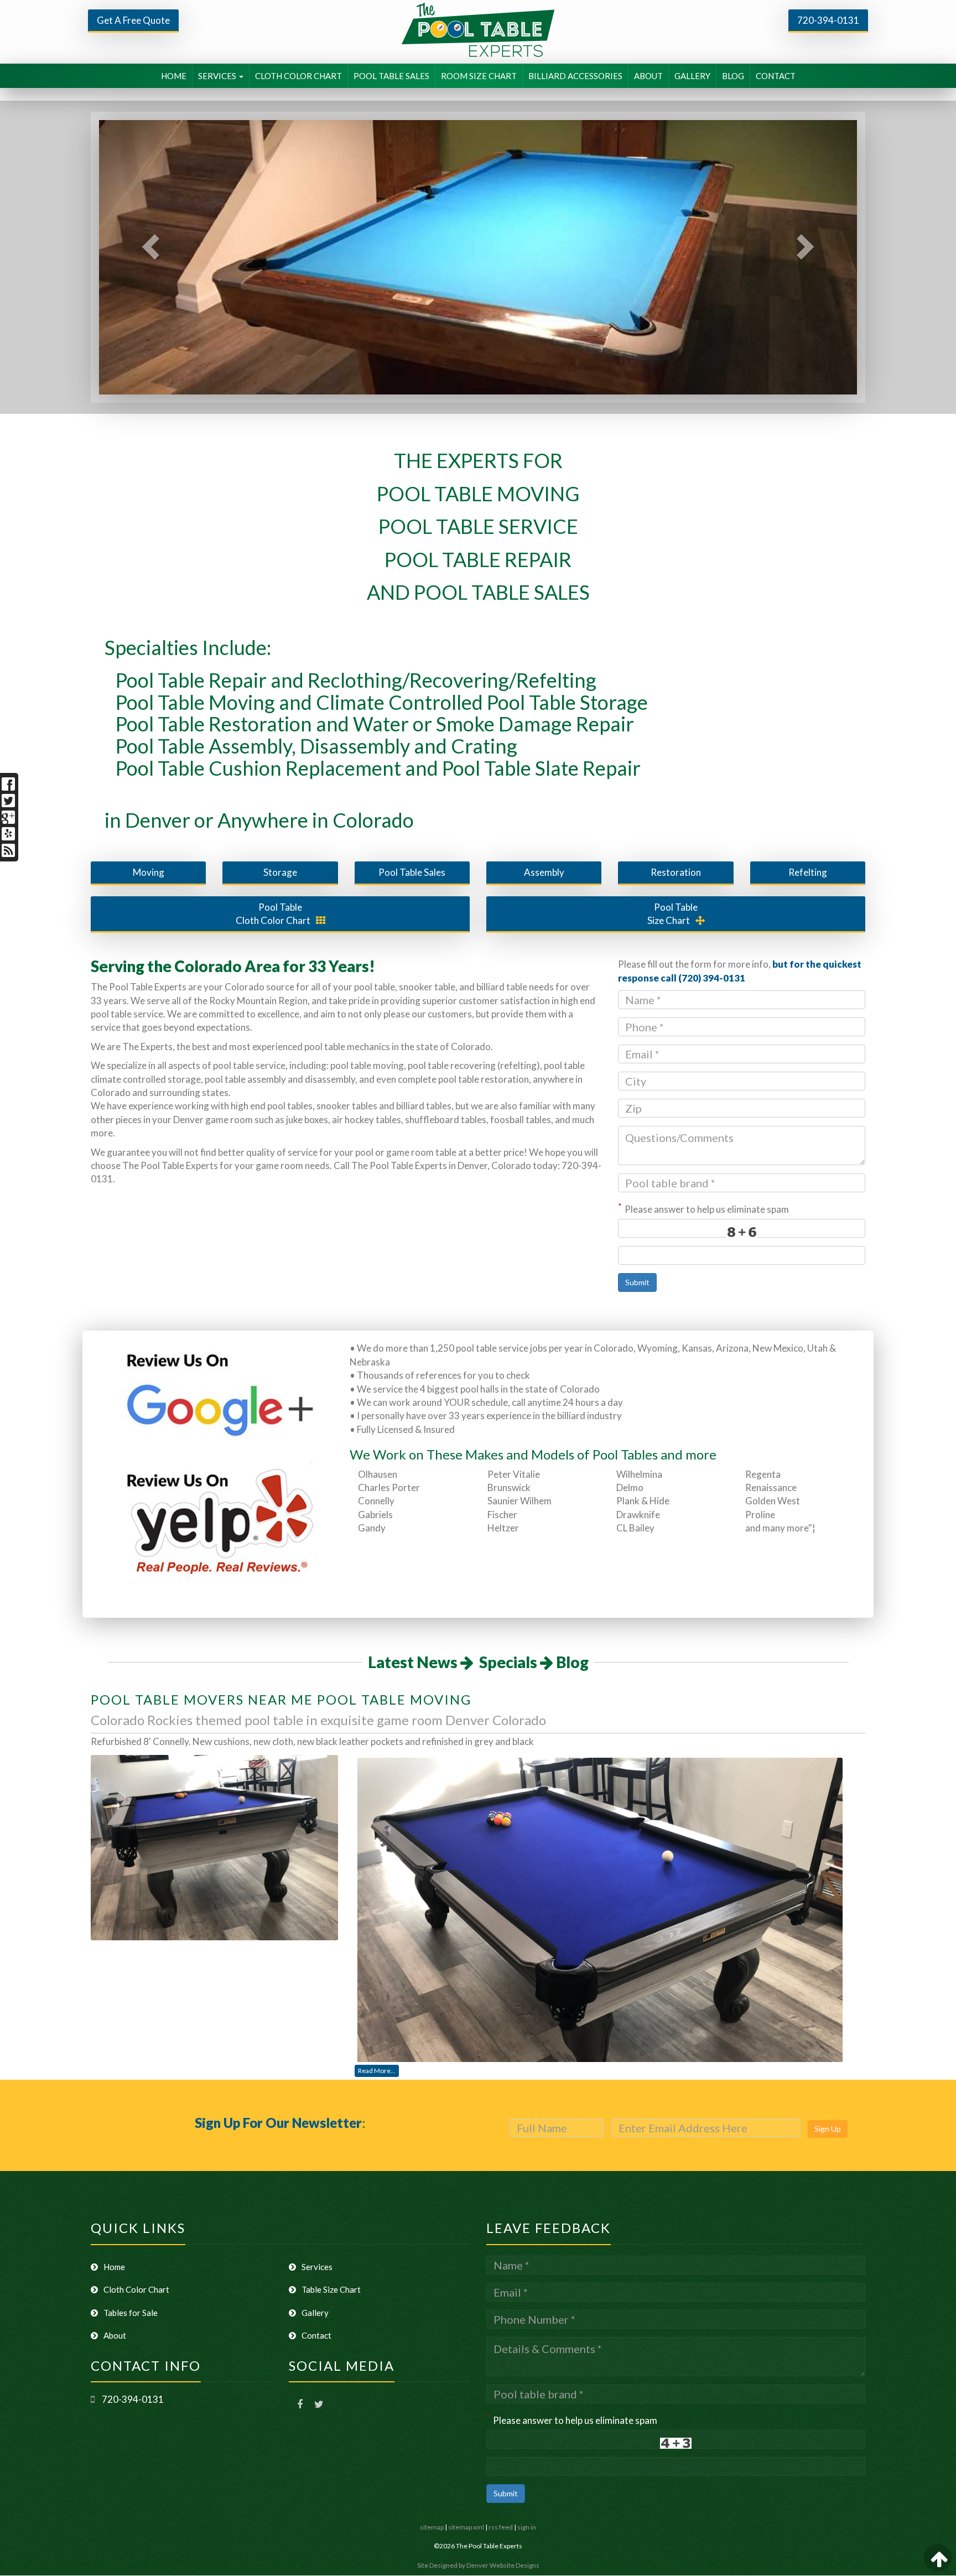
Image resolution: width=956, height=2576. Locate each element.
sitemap (432, 2527)
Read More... (377, 2071)
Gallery (315, 2313)
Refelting (808, 872)
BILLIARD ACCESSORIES (575, 76)
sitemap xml (466, 2527)
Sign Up (828, 2129)
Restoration (676, 872)
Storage (280, 872)
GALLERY (692, 76)
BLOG (733, 76)
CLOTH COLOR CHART (298, 76)
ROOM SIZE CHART (479, 76)
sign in (527, 2527)
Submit (637, 1282)
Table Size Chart (331, 2289)
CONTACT (776, 76)
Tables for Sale (131, 2313)
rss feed (501, 2527)
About (115, 2335)
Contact (316, 2335)
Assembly (544, 872)
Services (317, 2267)
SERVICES (218, 76)
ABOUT (648, 76)
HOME (174, 76)
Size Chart (673, 914)
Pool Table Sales (412, 872)
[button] (144, 257)
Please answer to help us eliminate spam (703, 1208)
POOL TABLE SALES (391, 76)
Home (114, 2267)
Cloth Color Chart (273, 914)
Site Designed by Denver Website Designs (478, 2565)
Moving (149, 872)
